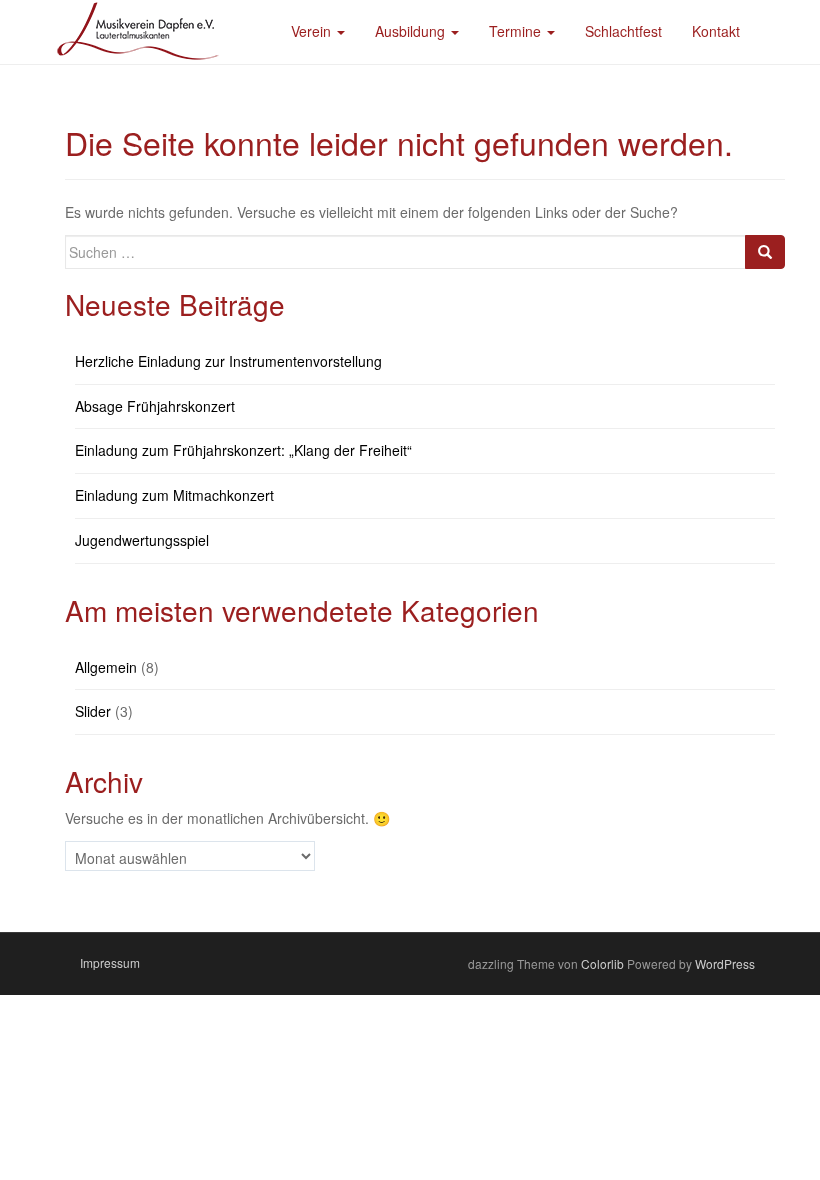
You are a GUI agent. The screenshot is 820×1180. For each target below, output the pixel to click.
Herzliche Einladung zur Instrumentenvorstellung (228, 361)
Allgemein (106, 667)
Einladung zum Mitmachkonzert (174, 495)
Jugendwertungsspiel (142, 540)
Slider (93, 711)
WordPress (725, 963)
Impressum (110, 962)
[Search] (765, 252)
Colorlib (602, 963)
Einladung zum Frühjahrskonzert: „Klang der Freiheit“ (243, 450)
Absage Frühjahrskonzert (155, 406)
